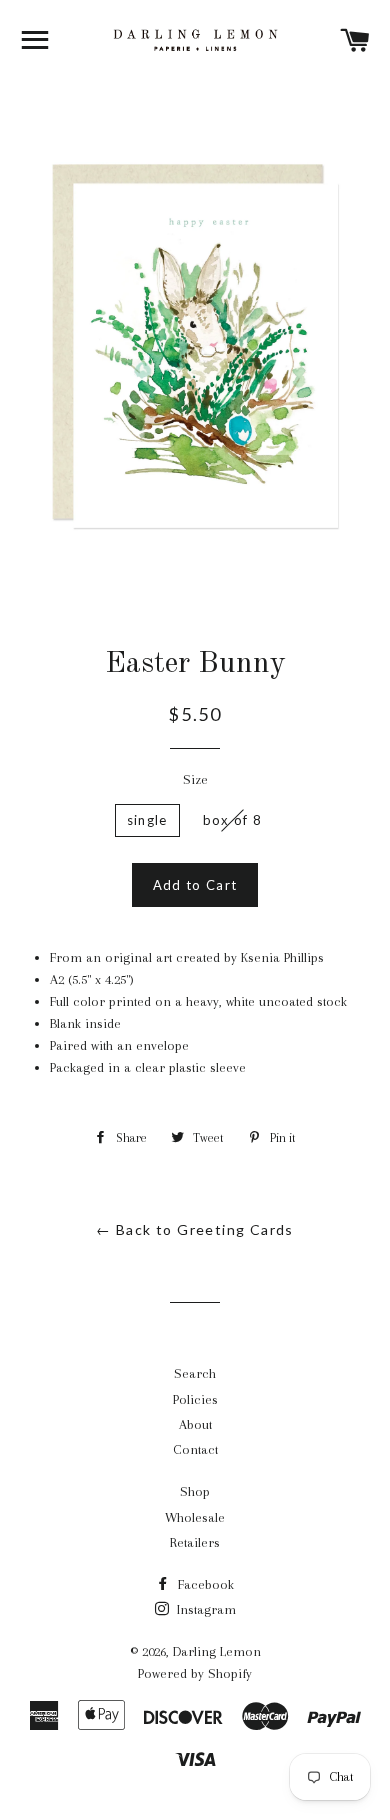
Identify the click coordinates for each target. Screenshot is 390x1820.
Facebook (204, 1584)
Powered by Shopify (195, 1673)
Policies (195, 1399)
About (195, 1424)
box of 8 (232, 820)
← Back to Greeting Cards (195, 1229)
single (147, 820)
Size (195, 779)
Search (195, 1373)
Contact (195, 1449)
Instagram (204, 1609)
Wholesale (195, 1517)
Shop (195, 1491)
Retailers (195, 1542)
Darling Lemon (217, 1651)
